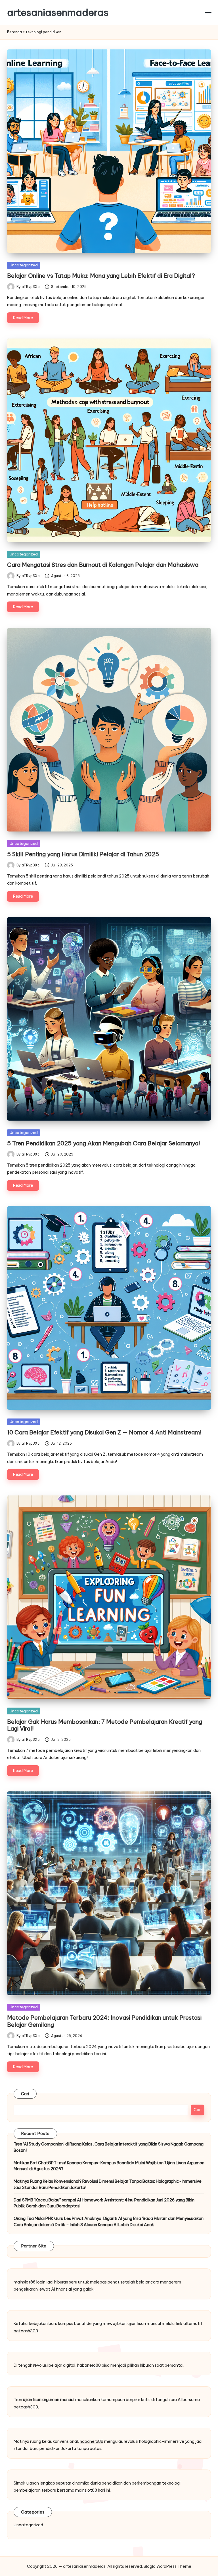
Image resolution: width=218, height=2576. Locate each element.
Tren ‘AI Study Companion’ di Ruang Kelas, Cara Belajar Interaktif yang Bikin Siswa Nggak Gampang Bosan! (109, 2147)
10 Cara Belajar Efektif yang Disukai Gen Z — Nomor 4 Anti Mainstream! (104, 1432)
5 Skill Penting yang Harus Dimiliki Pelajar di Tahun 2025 (83, 854)
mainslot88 (25, 2282)
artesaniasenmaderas (58, 12)
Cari (25, 2094)
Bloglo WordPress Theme (167, 2566)
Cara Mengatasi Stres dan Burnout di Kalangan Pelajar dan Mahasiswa (103, 565)
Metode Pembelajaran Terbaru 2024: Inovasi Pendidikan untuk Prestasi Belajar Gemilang (104, 2021)
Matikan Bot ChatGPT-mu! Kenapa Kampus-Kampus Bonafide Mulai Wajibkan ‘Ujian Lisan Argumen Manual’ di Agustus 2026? (109, 2166)
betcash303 (26, 2331)
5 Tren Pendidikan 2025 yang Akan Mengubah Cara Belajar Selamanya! (104, 1143)
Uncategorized (24, 265)
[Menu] (208, 12)
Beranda (14, 32)
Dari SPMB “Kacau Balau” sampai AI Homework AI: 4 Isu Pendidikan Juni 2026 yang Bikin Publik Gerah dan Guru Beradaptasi (104, 2203)
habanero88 (89, 2365)
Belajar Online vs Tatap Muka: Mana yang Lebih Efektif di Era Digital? (101, 276)
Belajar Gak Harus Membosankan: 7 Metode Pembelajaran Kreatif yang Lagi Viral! (105, 1725)
